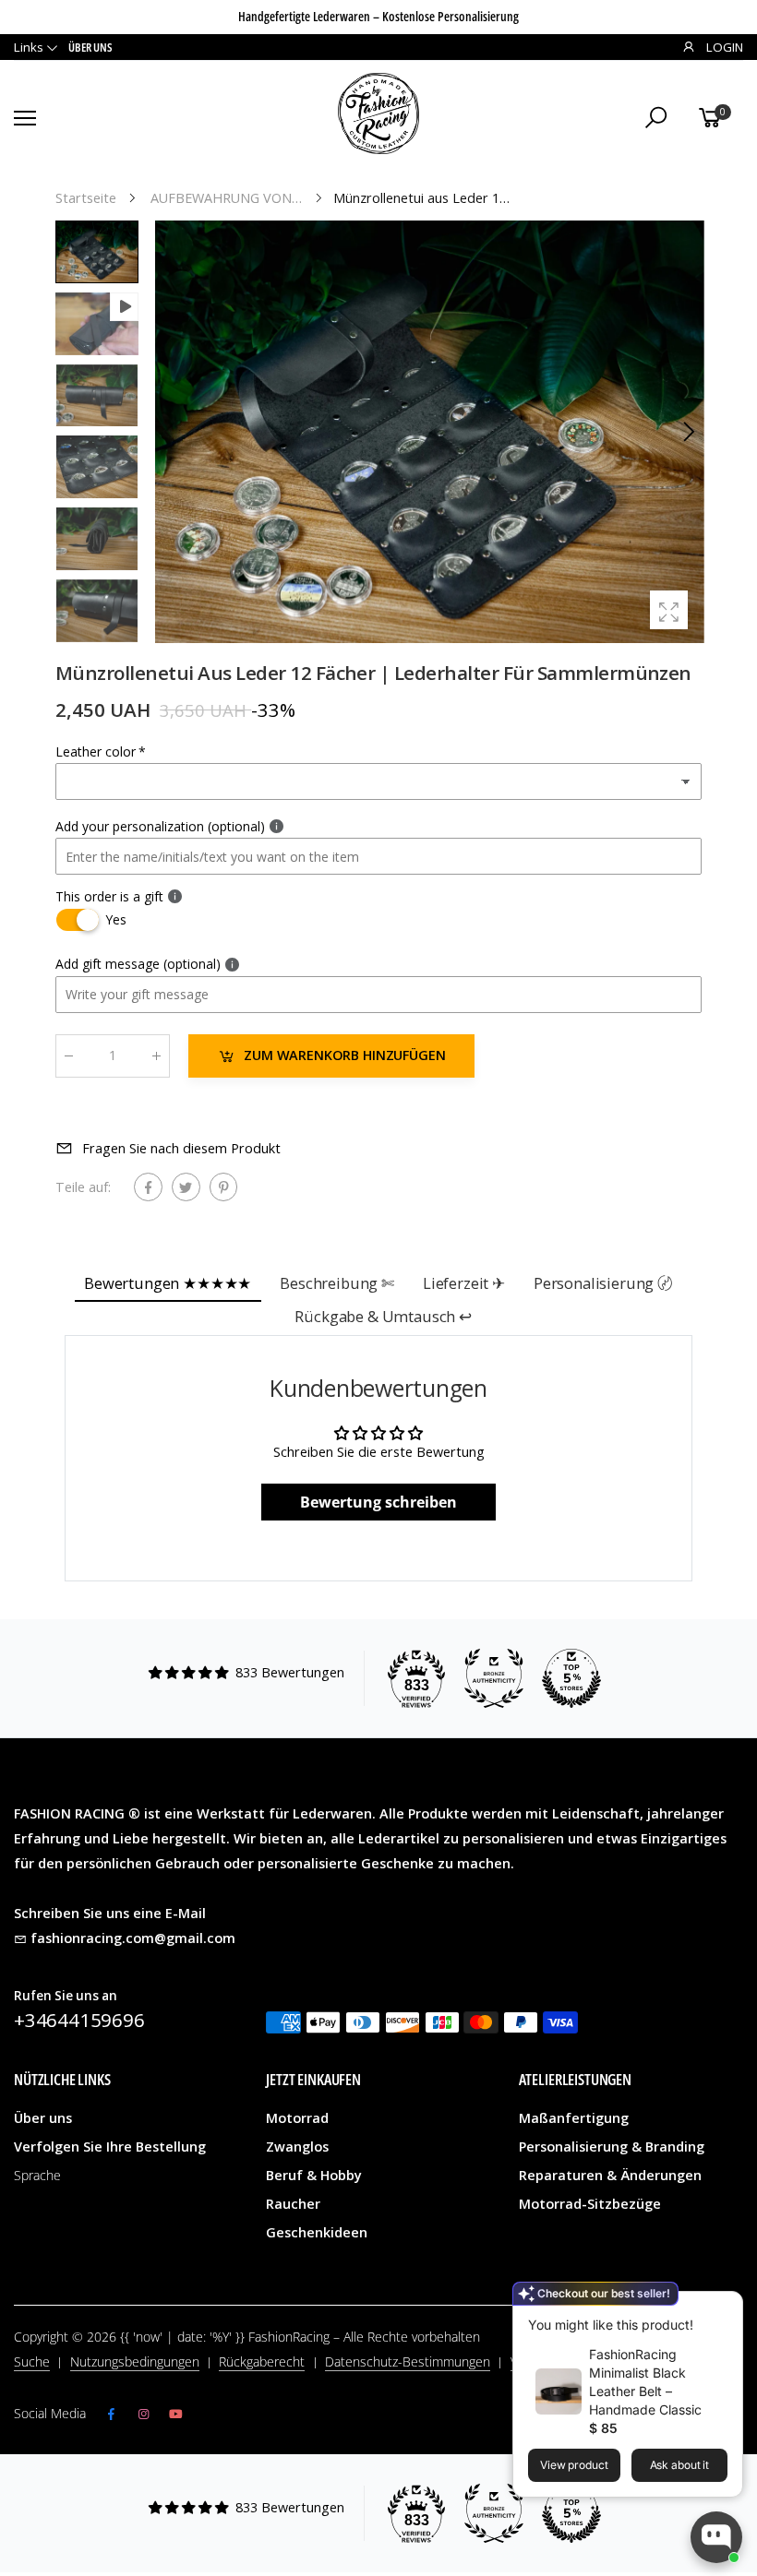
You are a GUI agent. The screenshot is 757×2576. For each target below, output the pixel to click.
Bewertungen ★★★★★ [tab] (168, 1283)
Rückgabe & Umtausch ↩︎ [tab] (383, 1316)
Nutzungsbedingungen (135, 2361)
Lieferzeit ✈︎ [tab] (464, 1283)
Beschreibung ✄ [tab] (337, 1283)
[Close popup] (722, 2308)
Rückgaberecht (262, 2361)
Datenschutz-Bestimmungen (408, 2361)
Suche (32, 2361)
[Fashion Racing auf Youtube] (176, 2414)
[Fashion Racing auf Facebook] (112, 2414)
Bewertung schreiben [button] (378, 1502)
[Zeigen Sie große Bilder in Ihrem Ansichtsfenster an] (669, 609)
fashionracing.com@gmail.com (133, 1938)
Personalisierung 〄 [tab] (603, 1283)
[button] (688, 432)
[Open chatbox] (716, 2537)
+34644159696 (79, 2020)
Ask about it (680, 2465)
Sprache (37, 2175)
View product (574, 2465)
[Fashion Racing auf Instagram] (143, 2414)
